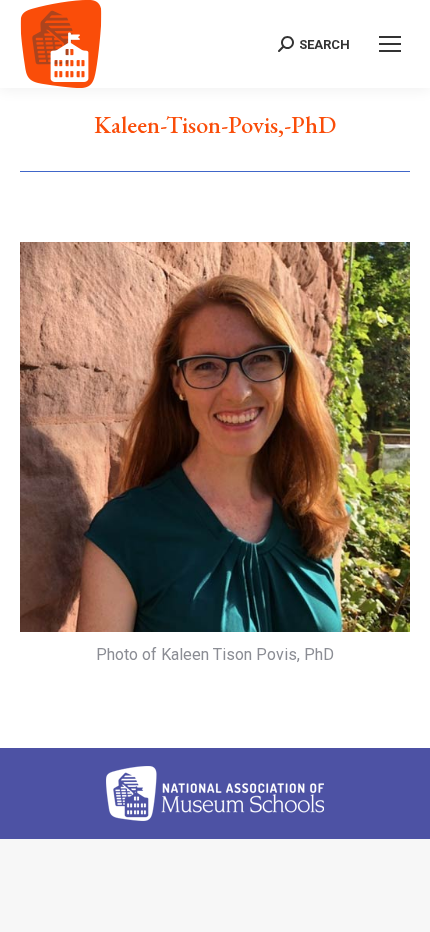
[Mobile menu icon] (390, 44)
